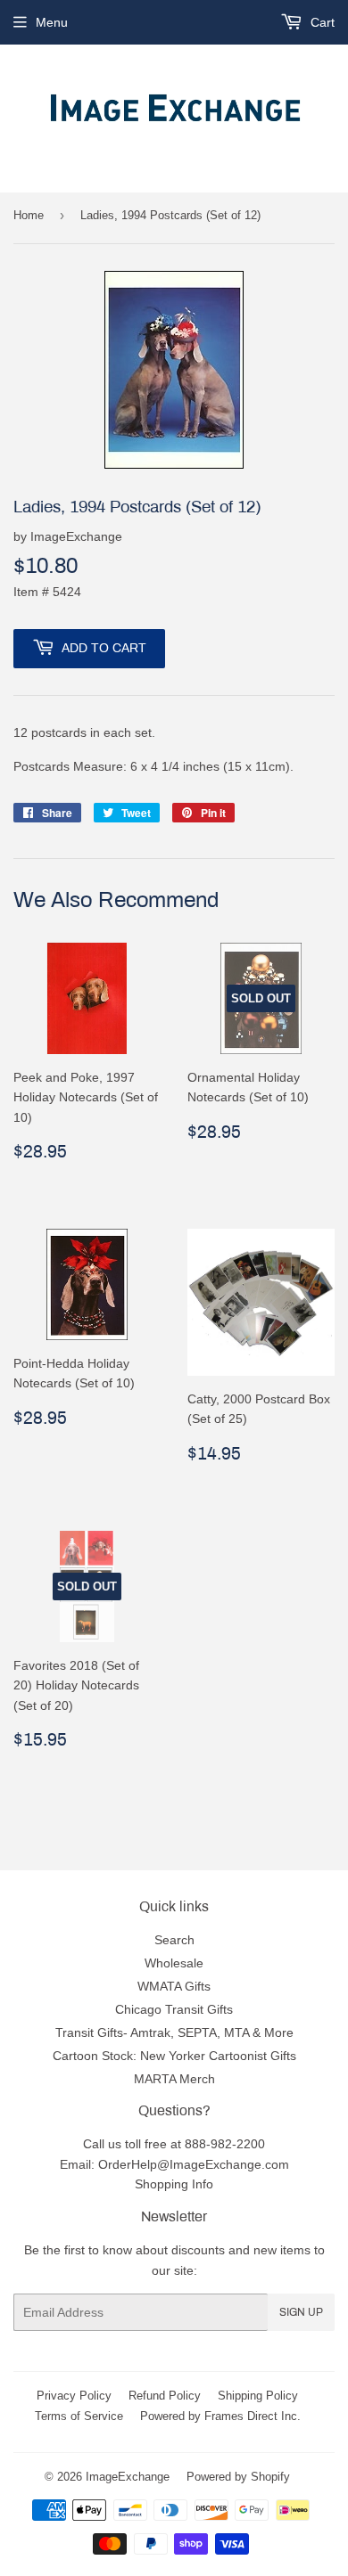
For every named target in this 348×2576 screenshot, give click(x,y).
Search (174, 1940)
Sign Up (301, 2312)
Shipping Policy (258, 2395)
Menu (52, 22)
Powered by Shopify (238, 2476)
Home (29, 215)
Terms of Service (79, 2416)
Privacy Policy (74, 2395)
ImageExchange (128, 2476)
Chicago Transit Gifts (174, 2009)
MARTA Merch (174, 2079)
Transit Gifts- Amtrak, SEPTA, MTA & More (174, 2032)
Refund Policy (165, 2395)
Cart (321, 22)
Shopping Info (174, 2184)
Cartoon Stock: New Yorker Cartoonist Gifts (174, 2056)
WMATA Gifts (174, 1986)
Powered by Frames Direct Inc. (220, 2416)
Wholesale (174, 1963)
